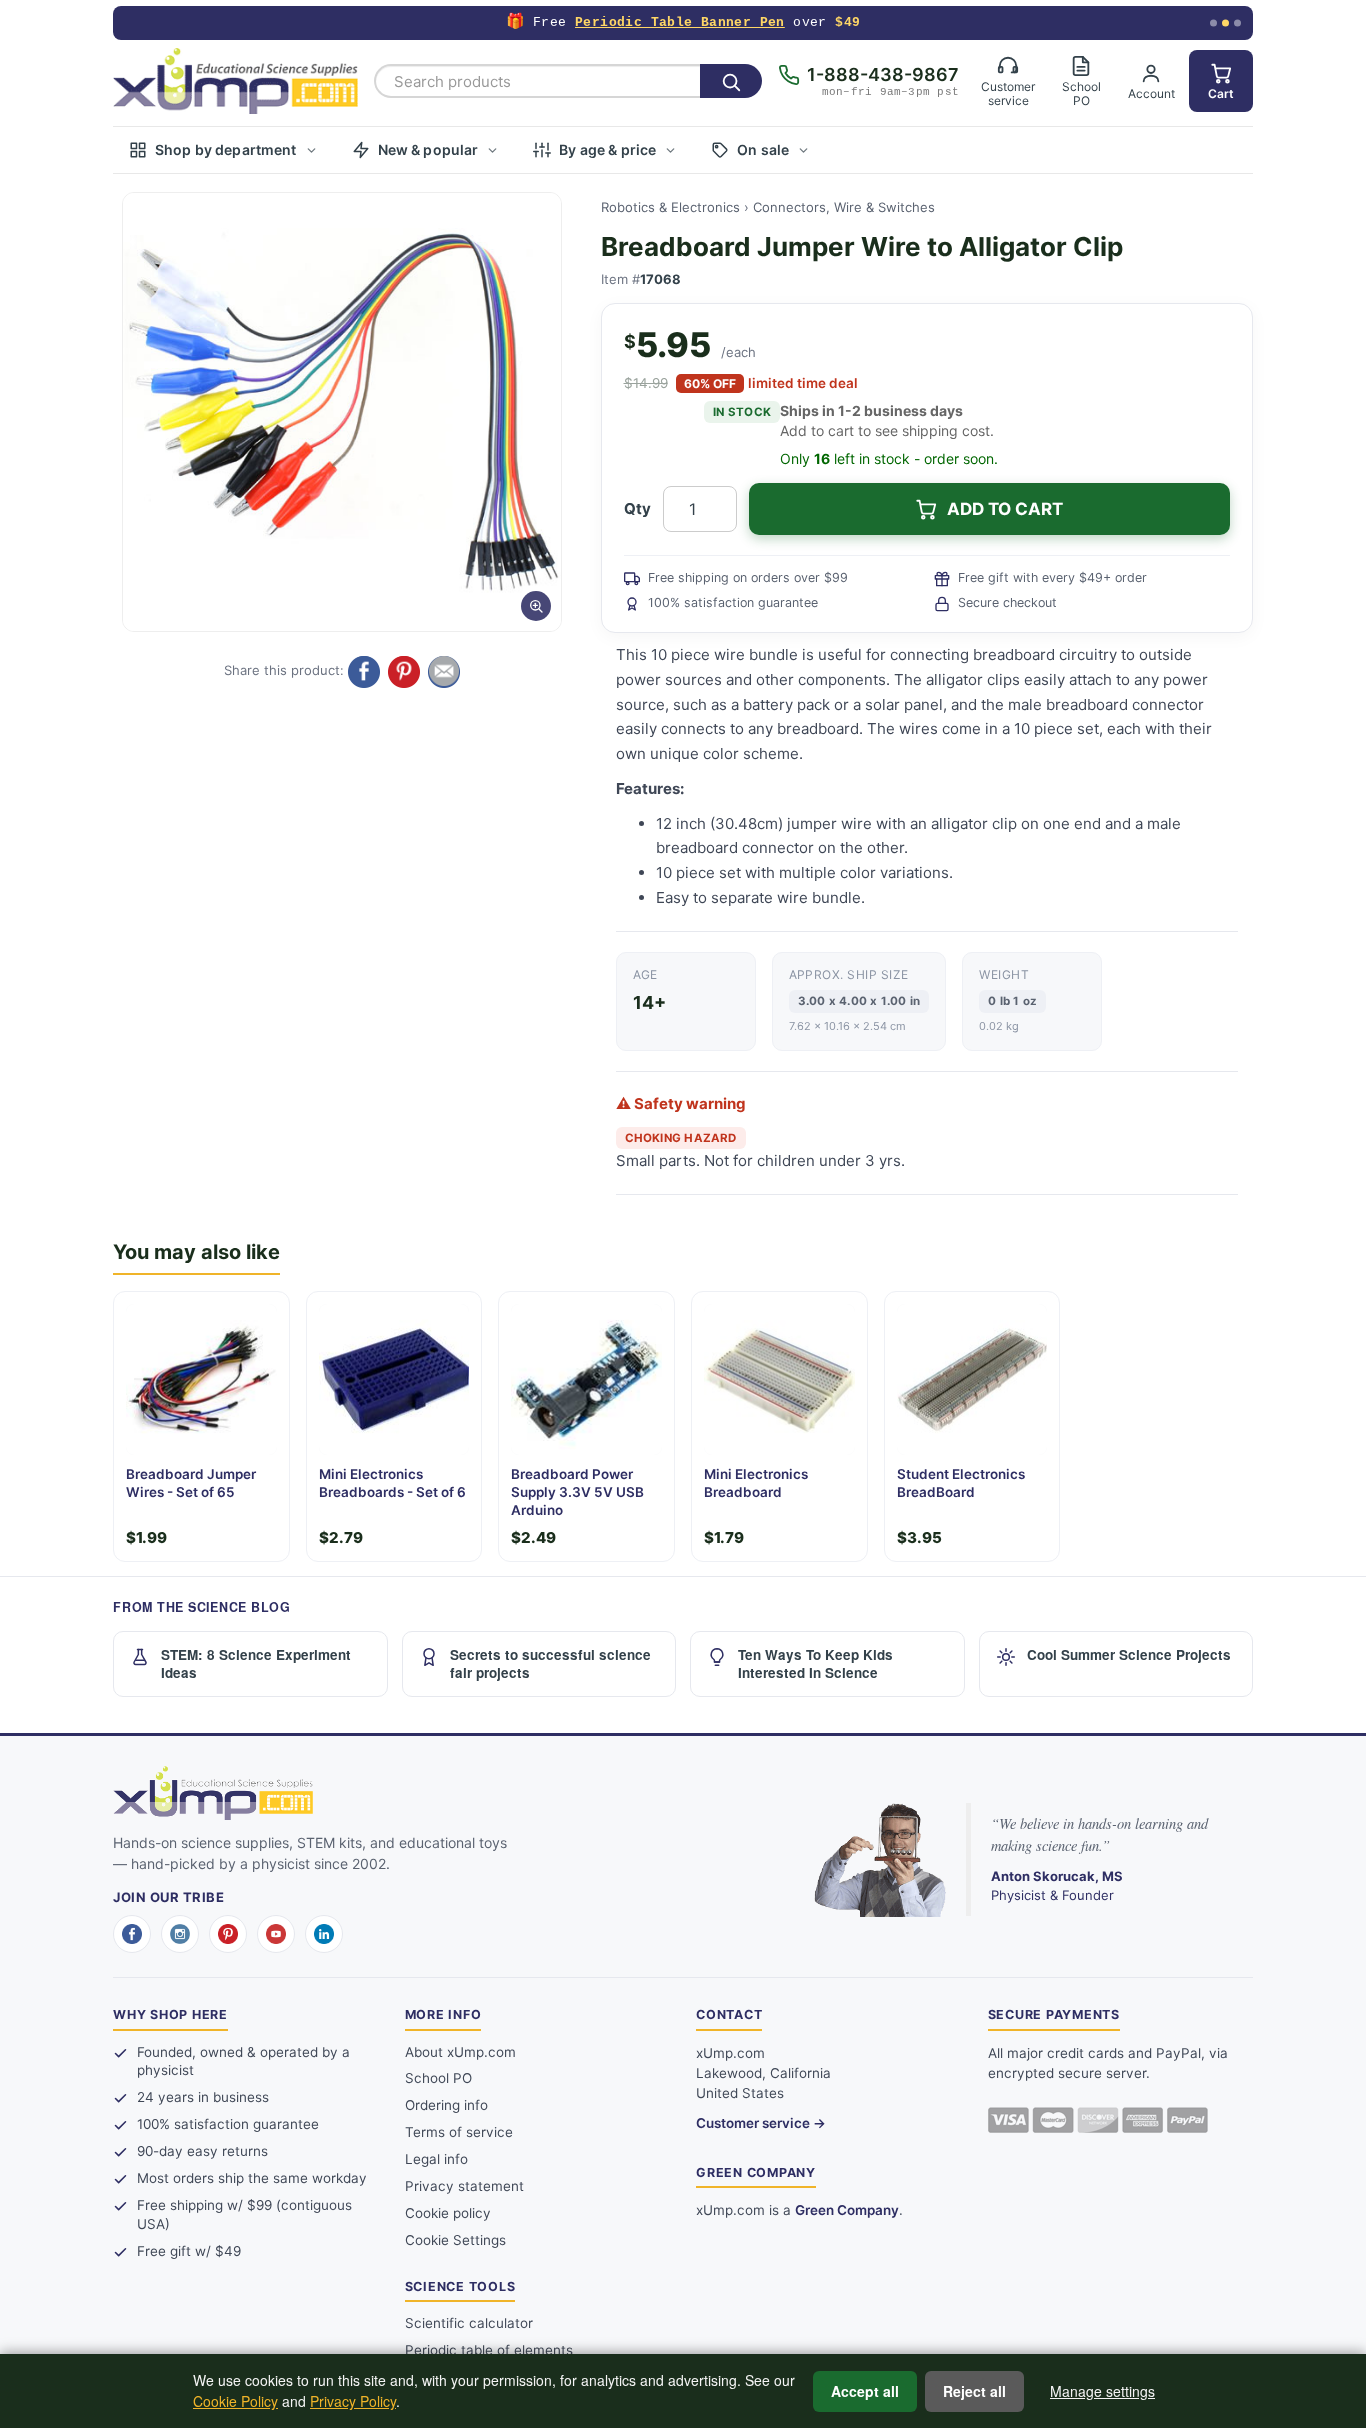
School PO (438, 2078)
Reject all (974, 2391)
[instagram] (180, 1934)
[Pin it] (404, 672)
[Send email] (444, 672)
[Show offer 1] (1213, 23)
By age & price (607, 149)
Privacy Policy (353, 2401)
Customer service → (761, 2123)
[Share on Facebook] (364, 672)
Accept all (865, 2391)
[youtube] (276, 1934)
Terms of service (459, 2132)
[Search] (731, 81)
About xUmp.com (460, 2052)
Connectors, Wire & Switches (844, 207)
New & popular (428, 149)
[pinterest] (228, 1934)
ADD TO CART (1005, 509)
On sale (763, 149)
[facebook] (132, 1934)
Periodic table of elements (489, 2350)
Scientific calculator (469, 2323)
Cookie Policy (235, 2401)
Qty (637, 508)
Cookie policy (448, 2213)
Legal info (436, 2159)
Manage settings (1102, 2391)
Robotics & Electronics (670, 207)
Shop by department (226, 149)
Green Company (847, 2210)
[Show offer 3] (1237, 23)
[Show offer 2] (1225, 23)
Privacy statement (464, 2186)
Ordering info (446, 2105)
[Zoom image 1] (342, 412)
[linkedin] (324, 1934)
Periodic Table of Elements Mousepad (676, 22)
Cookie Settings (455, 2240)
